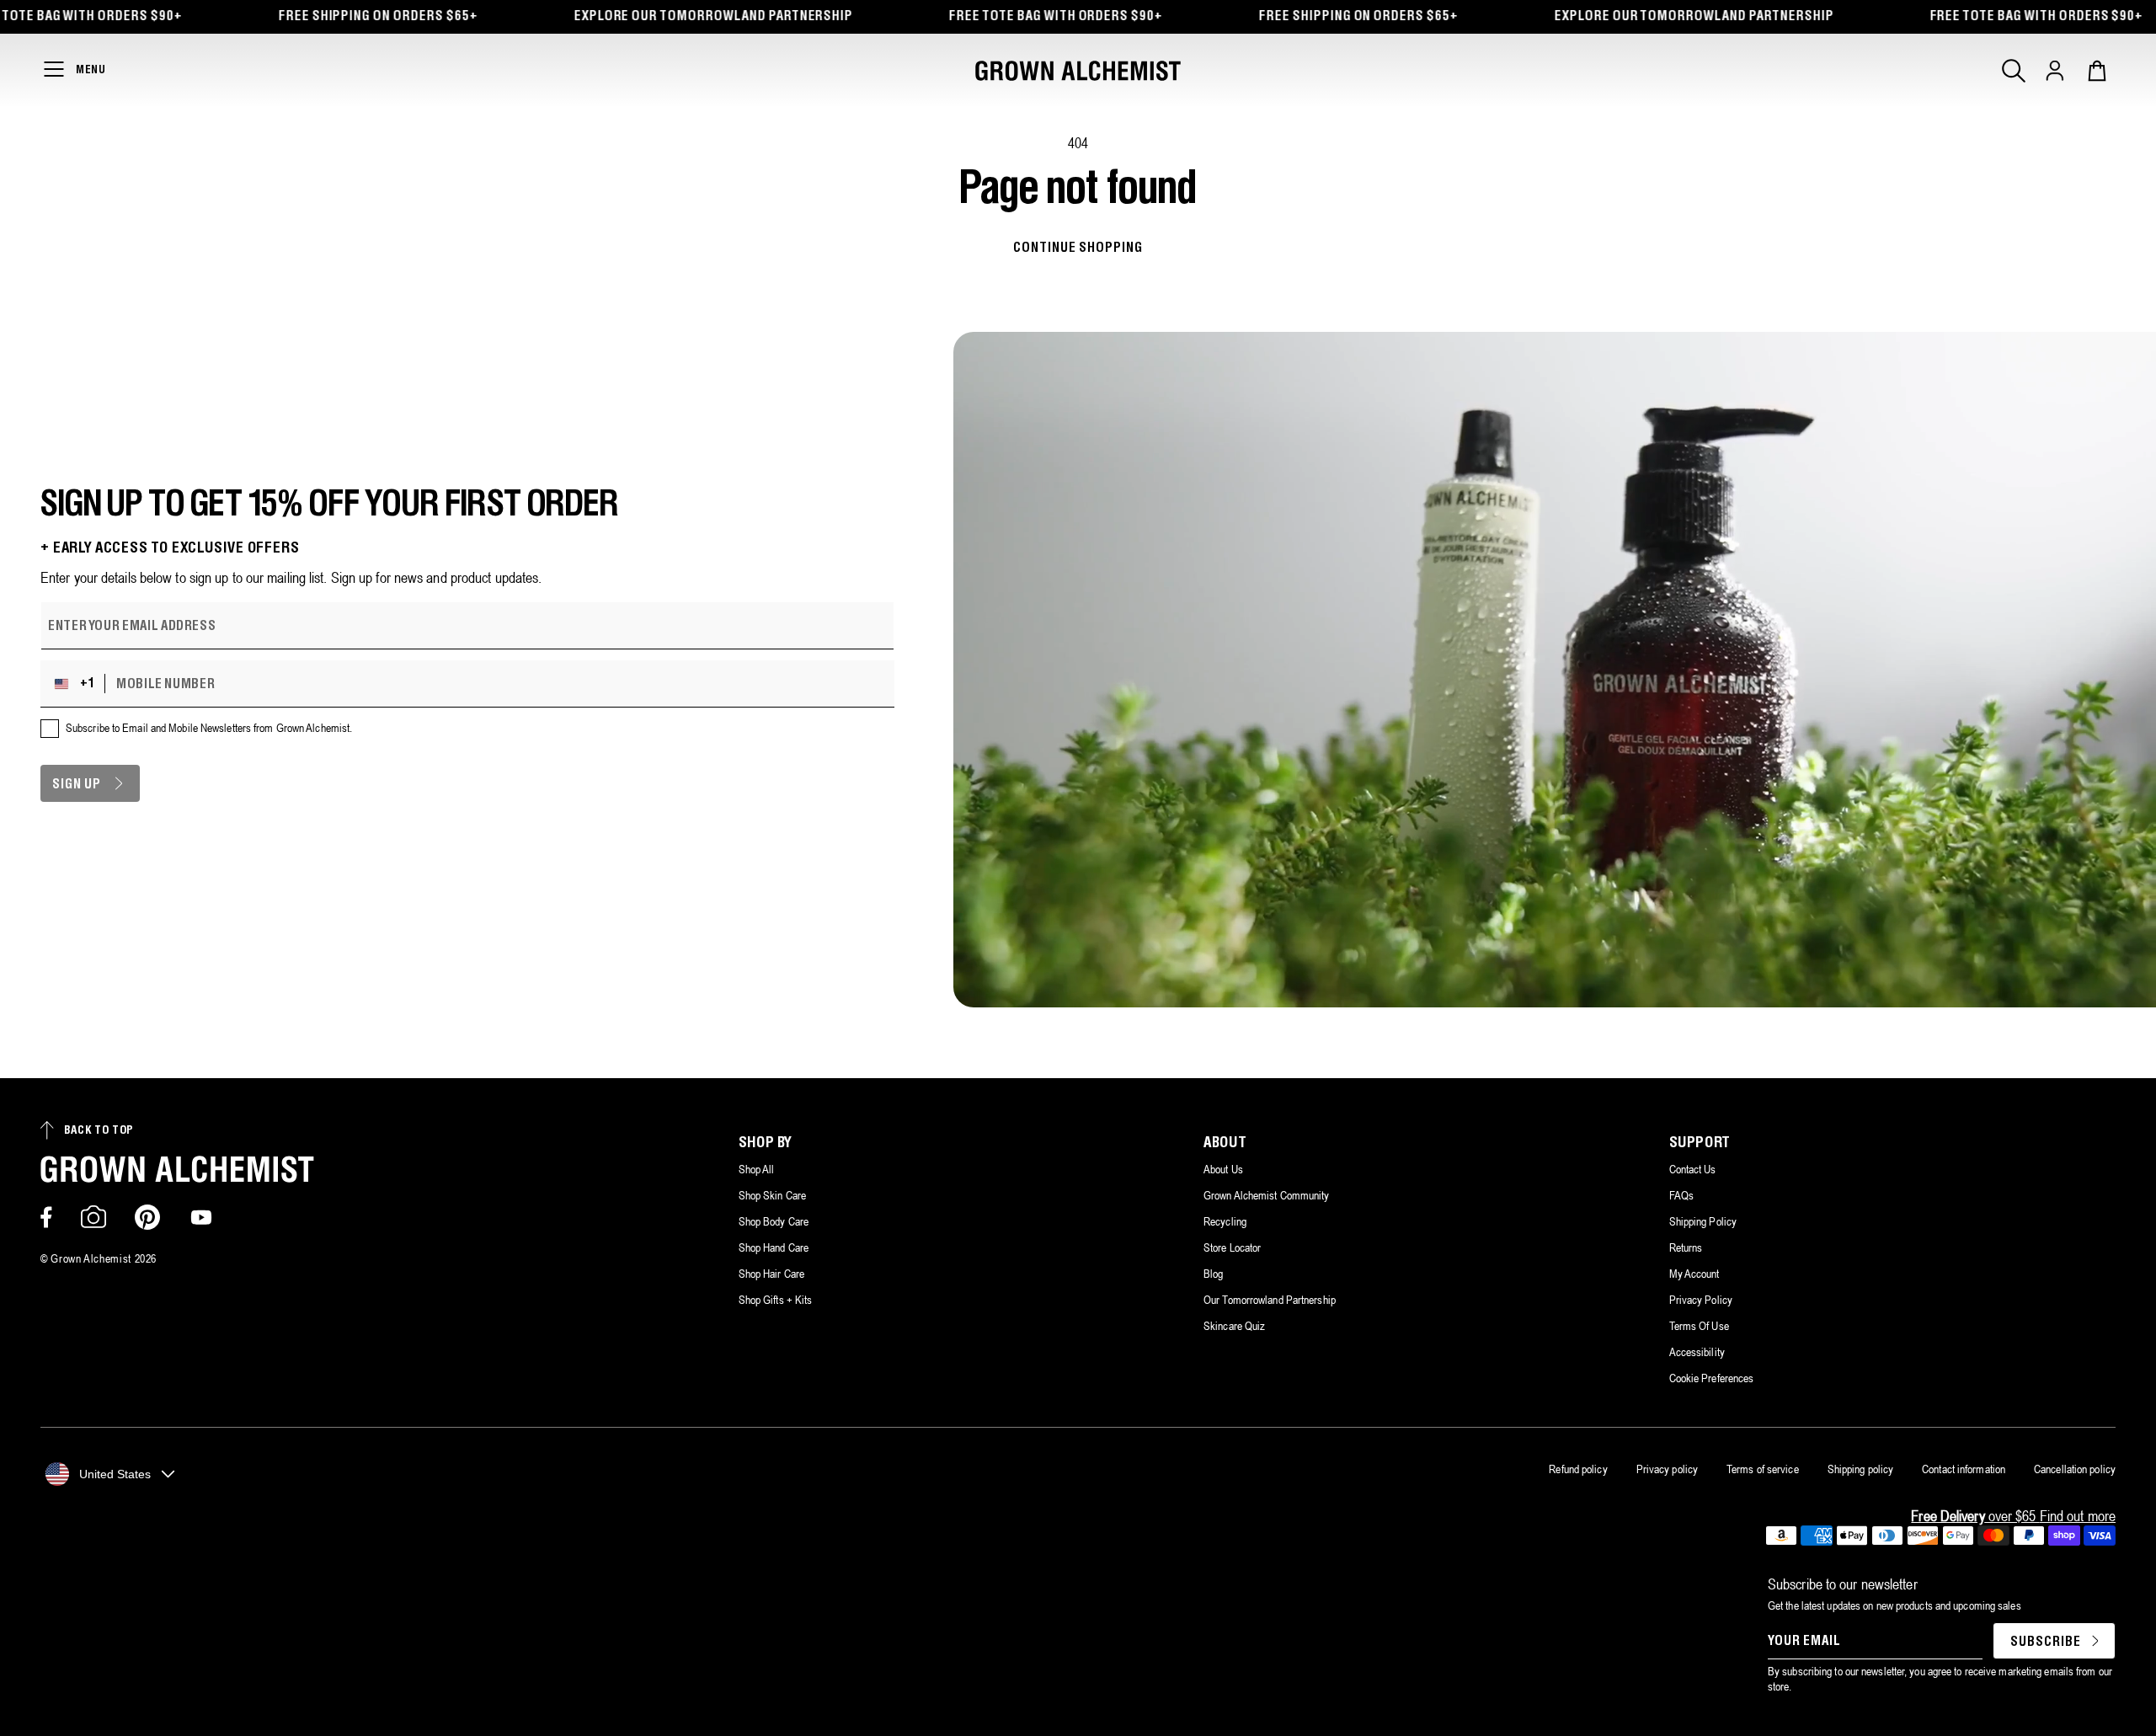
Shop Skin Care (772, 1195)
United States (115, 1474)
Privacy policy (1667, 1469)
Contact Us (1693, 1169)
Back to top (99, 1131)
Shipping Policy (1703, 1221)
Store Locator (1232, 1247)
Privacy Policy (1701, 1300)
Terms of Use (1699, 1326)
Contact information (1964, 1469)
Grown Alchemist (91, 1258)
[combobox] (77, 684)
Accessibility (1697, 1352)
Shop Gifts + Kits (776, 1300)
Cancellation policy (2075, 1469)
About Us (1223, 1169)
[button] (2014, 71)
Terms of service (1763, 1469)
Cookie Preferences (1712, 1378)
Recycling (1225, 1221)
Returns (1686, 1247)
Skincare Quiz (1234, 1326)
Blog (1213, 1274)
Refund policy (1578, 1469)
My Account (1694, 1274)
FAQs (1681, 1195)
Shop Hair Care (771, 1274)
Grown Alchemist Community (1267, 1195)
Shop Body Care (774, 1221)
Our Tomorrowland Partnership (1270, 1300)
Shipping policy (1861, 1469)
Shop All (757, 1169)
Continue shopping (1078, 248)
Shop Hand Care (774, 1247)
